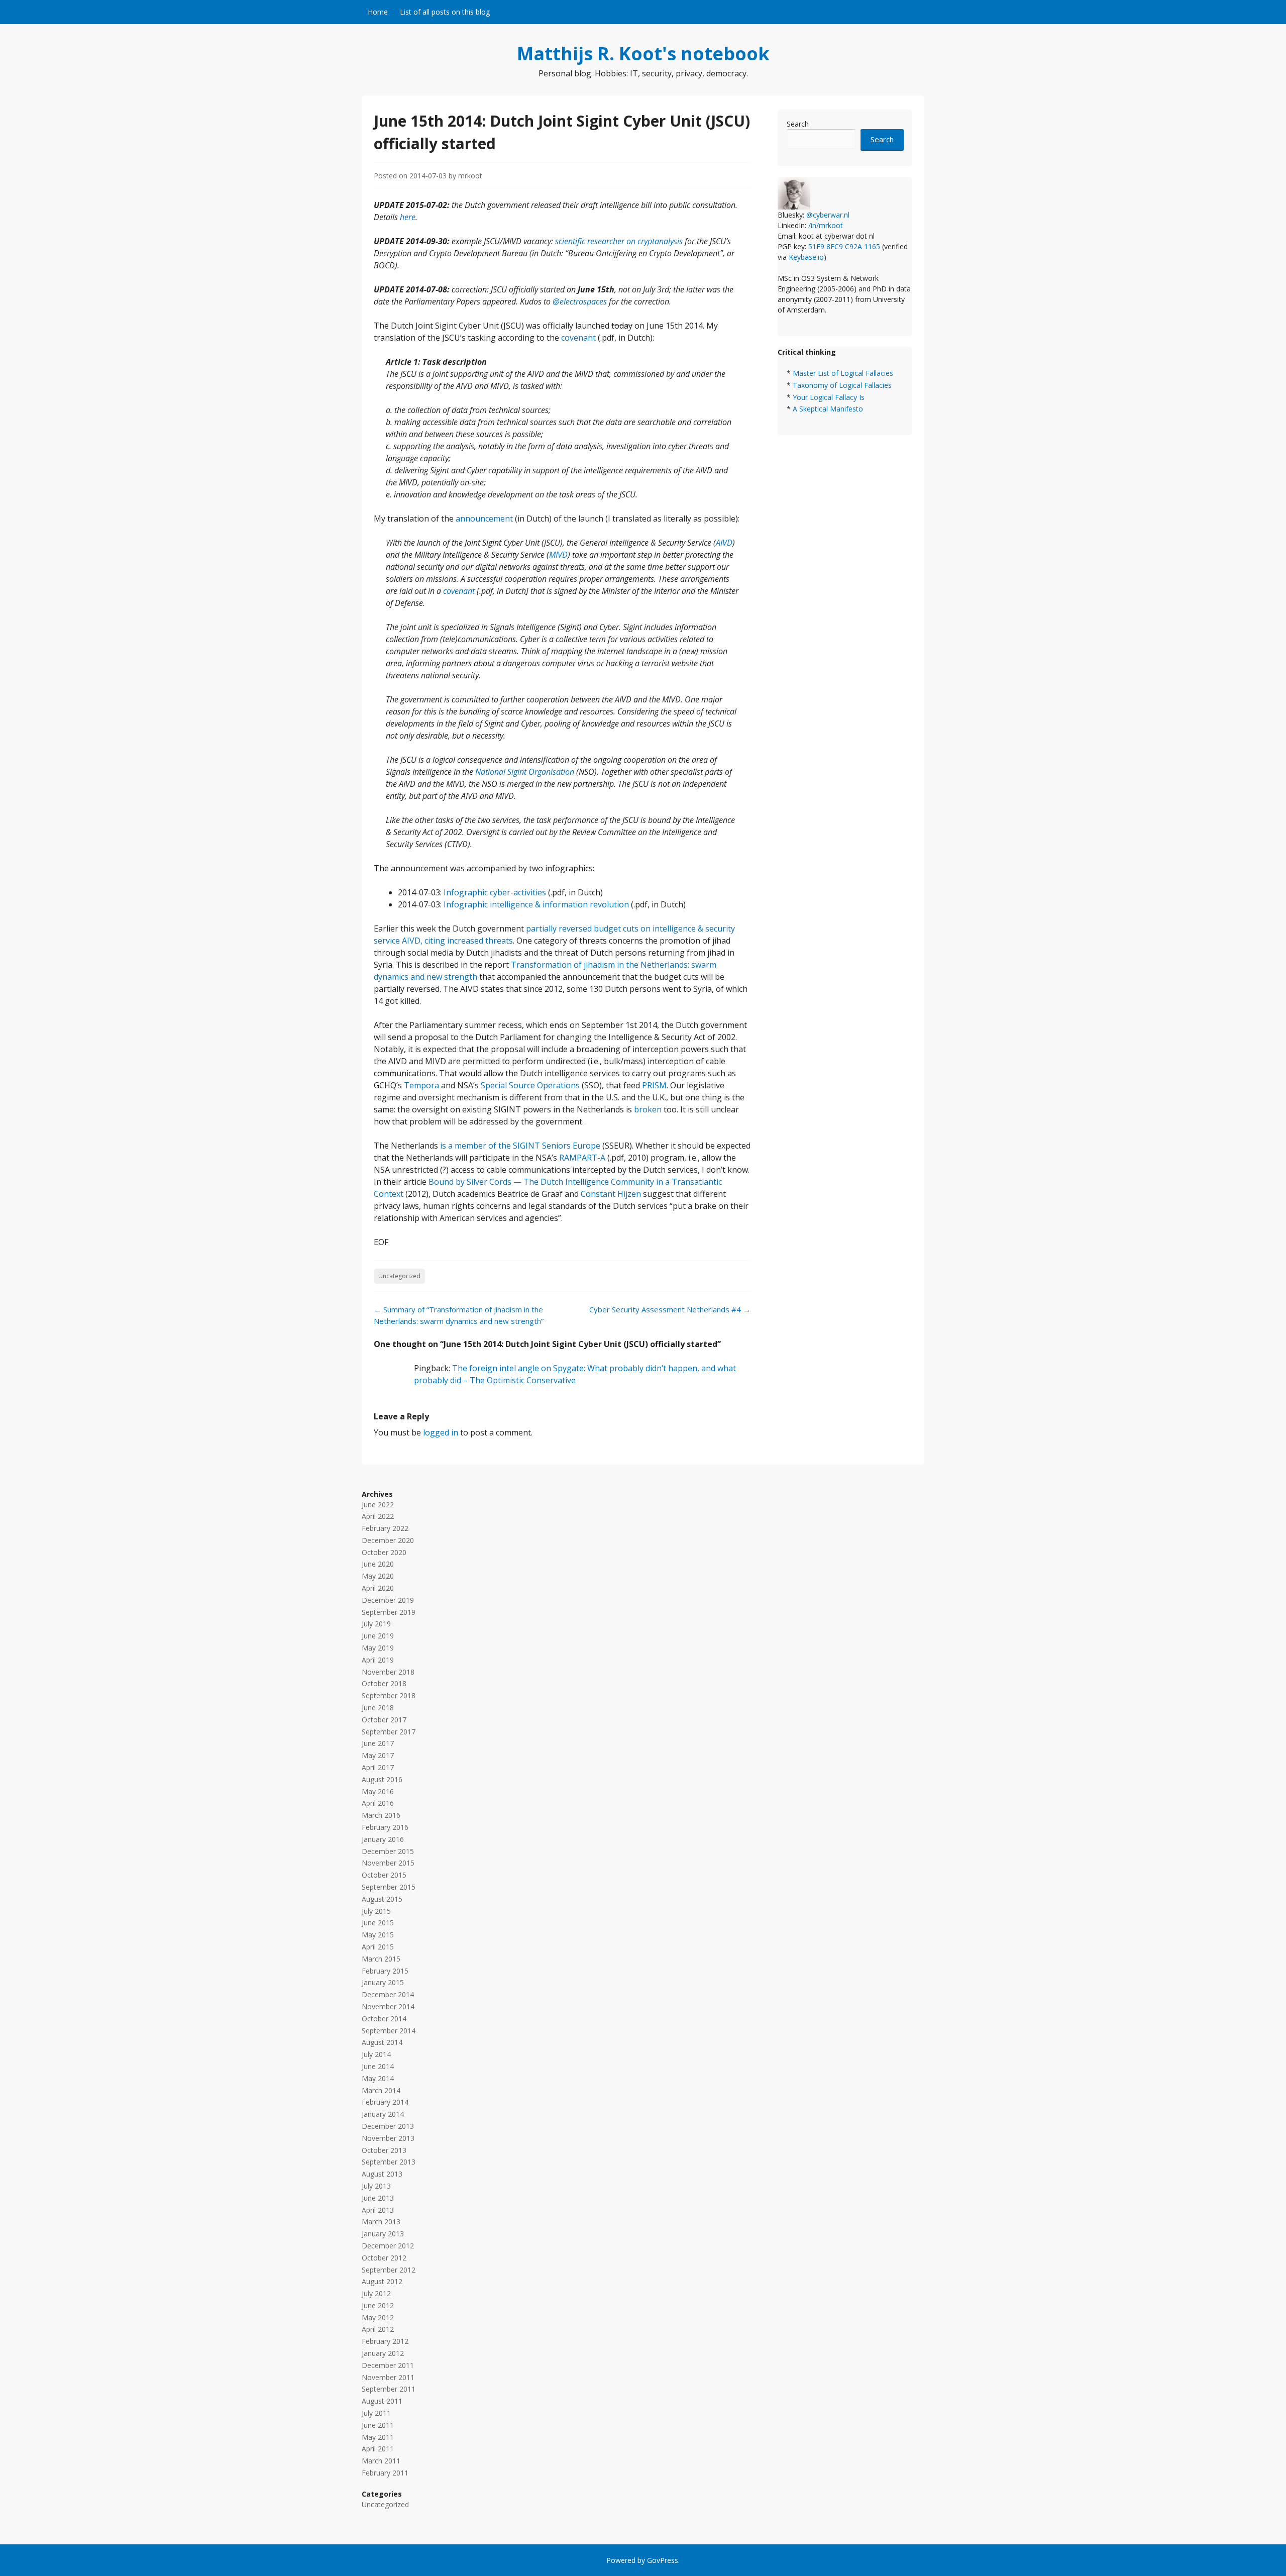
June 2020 (378, 1564)
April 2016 (378, 1803)
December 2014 (388, 1994)
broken (648, 1109)
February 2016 (385, 1827)
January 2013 (383, 2234)
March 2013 (381, 2222)
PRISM (654, 1085)
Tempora (421, 1085)
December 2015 (388, 1851)
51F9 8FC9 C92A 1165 (844, 246)
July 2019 (376, 1624)
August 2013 (382, 2174)
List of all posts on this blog (445, 12)
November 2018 (388, 1672)
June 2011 (378, 2425)
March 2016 (381, 1815)
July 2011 (376, 2413)
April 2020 (378, 1588)
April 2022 (378, 1516)
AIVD (724, 543)
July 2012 (376, 2293)
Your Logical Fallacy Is (829, 397)
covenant (578, 338)
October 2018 (384, 1683)
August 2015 (382, 1899)
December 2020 (388, 1540)
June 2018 (378, 1708)
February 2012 (385, 2341)
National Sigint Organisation (525, 772)
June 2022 (378, 1505)
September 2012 (389, 2270)
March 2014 (381, 2090)
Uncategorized (399, 1276)
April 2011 (378, 2449)
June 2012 (378, 2305)
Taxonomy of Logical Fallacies (842, 385)
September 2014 (389, 2031)
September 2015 (389, 1887)
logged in (441, 1432)
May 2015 (378, 1935)
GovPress (663, 2560)
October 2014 (384, 2019)
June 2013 (378, 2198)
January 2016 (383, 1839)
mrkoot (470, 176)
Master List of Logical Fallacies (843, 373)
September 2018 (389, 1695)
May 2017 (378, 1755)
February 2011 (385, 2473)
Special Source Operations (530, 1085)
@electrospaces (580, 301)
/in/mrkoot (826, 225)
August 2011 (382, 2401)
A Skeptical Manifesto (828, 409)
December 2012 (388, 2246)
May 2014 (378, 2078)
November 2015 (388, 1863)
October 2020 (384, 1552)
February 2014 (385, 2102)
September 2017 (389, 1732)
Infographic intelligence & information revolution (537, 904)
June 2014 (378, 2066)
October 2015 (384, 1875)
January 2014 (383, 2114)
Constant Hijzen (611, 1194)
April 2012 (378, 2329)
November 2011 (388, 2377)
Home (378, 12)
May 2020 (378, 1576)
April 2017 (378, 1767)
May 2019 (378, 1648)
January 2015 (383, 1982)
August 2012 (382, 2281)
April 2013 (378, 2210)
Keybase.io (806, 257)
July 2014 (376, 2054)
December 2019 (388, 1600)
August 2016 (382, 1779)
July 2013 (376, 2186)
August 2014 (382, 2042)
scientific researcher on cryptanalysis (619, 241)
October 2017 (384, 1720)
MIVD (558, 555)
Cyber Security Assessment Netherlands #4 (670, 1309)
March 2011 (381, 2461)
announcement (484, 519)
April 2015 (378, 1947)
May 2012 (378, 2317)
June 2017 (378, 1743)
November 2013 (388, 2138)
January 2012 (383, 2353)
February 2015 (385, 1971)
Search (798, 124)
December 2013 (388, 2126)
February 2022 (385, 1528)
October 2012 (384, 2258)
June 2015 (378, 1923)
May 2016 (378, 1791)
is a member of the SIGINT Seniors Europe (520, 1146)
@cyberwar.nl (828, 215)
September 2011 (389, 2389)
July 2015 (376, 1911)
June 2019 (378, 1636)
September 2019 (389, 1612)
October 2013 (384, 2150)
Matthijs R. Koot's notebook (643, 54)
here (408, 217)
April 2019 (378, 1660)
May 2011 (378, 2437)
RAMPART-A (582, 1158)
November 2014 (388, 2006)
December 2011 (388, 2365)
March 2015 (381, 1959)
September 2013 (389, 2162)
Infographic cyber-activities (495, 892)
